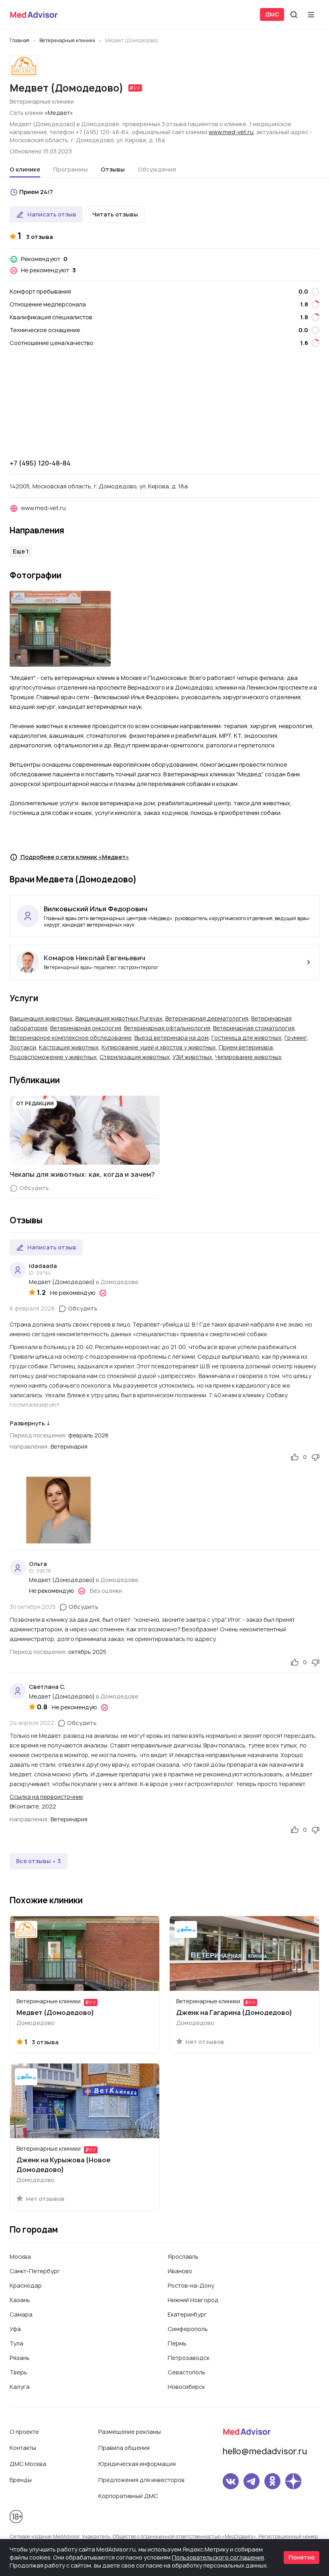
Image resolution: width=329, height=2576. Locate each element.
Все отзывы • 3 (39, 1861)
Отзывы (113, 169)
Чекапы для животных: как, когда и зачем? (82, 1174)
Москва (20, 2257)
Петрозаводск (189, 2358)
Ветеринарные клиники (42, 101)
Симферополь (188, 2329)
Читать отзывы (115, 214)
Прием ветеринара (246, 1047)
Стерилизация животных (135, 1057)
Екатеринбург (187, 2314)
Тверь (18, 2372)
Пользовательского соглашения (218, 2557)
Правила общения (124, 2448)
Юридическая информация (137, 2464)
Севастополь (187, 2372)
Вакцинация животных (41, 1018)
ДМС (272, 14)
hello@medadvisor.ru (265, 2451)
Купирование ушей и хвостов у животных (159, 1047)
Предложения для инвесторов (141, 2480)
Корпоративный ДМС (128, 2496)
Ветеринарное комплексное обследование (71, 1038)
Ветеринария (69, 1446)
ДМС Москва (28, 2464)
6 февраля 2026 (32, 1308)
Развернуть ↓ (30, 1423)
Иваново (180, 2271)
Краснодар (26, 2285)
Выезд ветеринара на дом (172, 1038)
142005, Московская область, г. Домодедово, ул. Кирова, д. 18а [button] (99, 486)
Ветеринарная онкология (86, 1028)
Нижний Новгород (193, 2300)
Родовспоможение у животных (53, 1057)
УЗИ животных (192, 1057)
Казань (20, 2300)
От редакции (35, 1103)
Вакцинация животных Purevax (119, 1018)
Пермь (177, 2343)
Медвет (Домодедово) (62, 1282)
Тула (16, 2343)
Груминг (296, 1038)
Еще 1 (21, 551)
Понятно (302, 2557)
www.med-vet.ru (231, 132)
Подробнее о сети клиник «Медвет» (74, 857)
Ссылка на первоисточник (46, 1797)
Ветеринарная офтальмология (167, 1028)
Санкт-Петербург (35, 2271)
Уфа (15, 2329)
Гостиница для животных (247, 1038)
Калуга (20, 2387)
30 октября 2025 (33, 1607)
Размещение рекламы (130, 2432)
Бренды (21, 2480)
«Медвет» (59, 113)
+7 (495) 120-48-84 (40, 463)
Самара (21, 2314)
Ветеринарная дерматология (207, 1018)
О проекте (24, 2432)
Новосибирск (186, 2387)
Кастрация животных (69, 1047)
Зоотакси (23, 1047)
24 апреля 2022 (32, 1723)
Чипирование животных (248, 1057)
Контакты (23, 2448)
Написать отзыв (52, 214)
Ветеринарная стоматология (254, 1028)
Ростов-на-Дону (191, 2285)
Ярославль (183, 2257)
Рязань (20, 2358)
